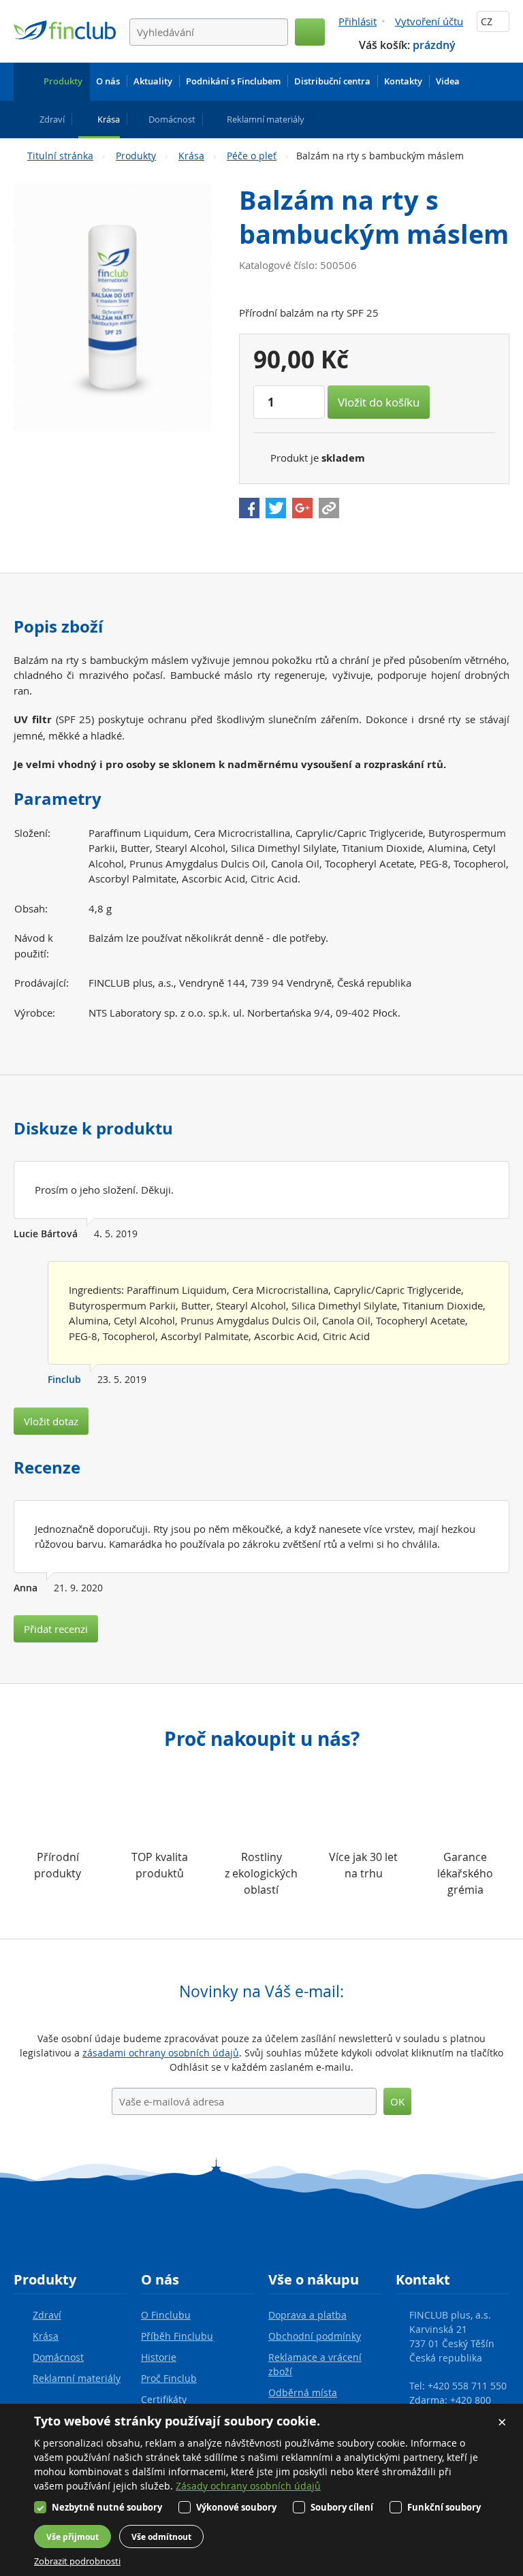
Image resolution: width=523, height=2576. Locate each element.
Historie (159, 2357)
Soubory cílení (342, 2507)
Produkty (136, 156)
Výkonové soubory (236, 2507)
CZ (488, 21)
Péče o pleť (252, 156)
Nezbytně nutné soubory (107, 2507)
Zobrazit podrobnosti (77, 2561)
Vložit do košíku (379, 402)
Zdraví (47, 2315)
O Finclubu (166, 2315)
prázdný (434, 45)
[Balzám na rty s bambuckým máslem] (113, 307)
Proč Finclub (169, 2378)
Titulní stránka (60, 156)
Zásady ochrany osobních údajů (248, 2486)
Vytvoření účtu (429, 21)
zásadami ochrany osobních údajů (161, 2053)
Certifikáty (164, 2399)
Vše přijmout (73, 2537)
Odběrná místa (303, 2392)
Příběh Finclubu (177, 2336)
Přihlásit (358, 21)
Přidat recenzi (56, 1629)
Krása (191, 156)
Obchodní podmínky (315, 2336)
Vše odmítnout (161, 2537)
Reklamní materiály (77, 2378)
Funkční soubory (444, 2507)
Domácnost (58, 2357)
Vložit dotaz (51, 1421)
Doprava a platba (307, 2315)
